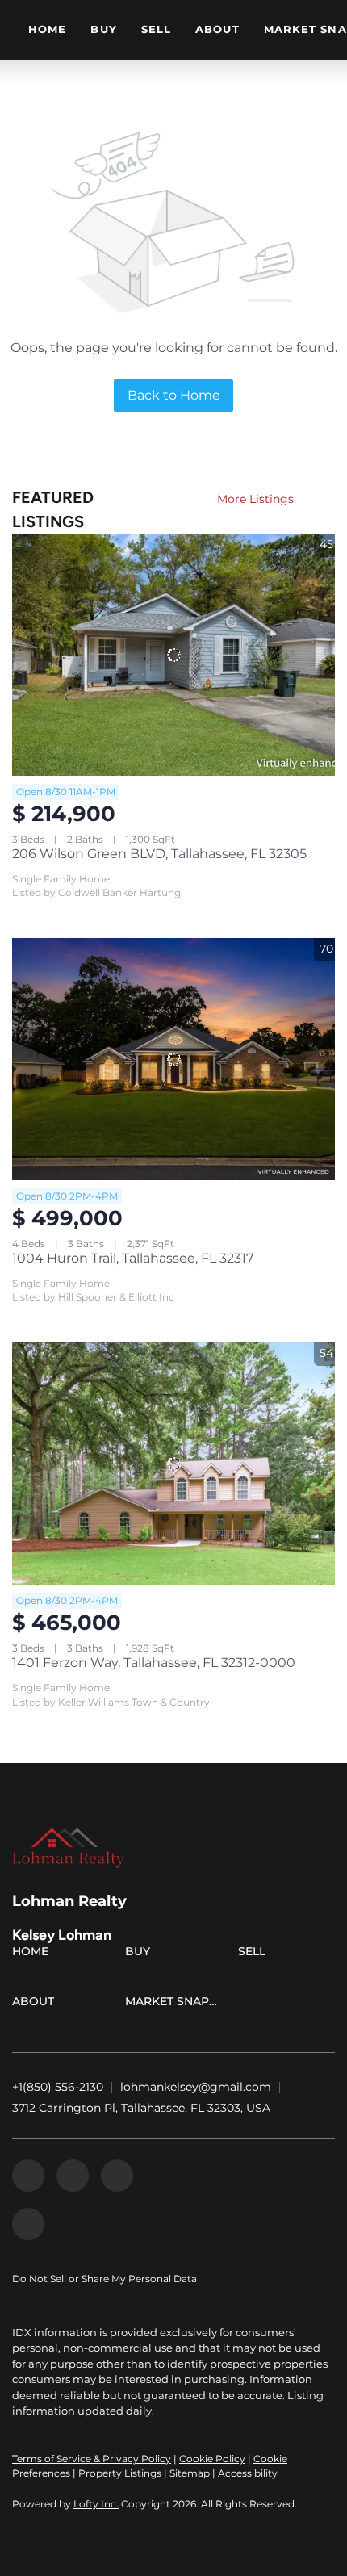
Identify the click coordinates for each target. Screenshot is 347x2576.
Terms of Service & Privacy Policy (92, 2459)
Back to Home (174, 395)
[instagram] (117, 2176)
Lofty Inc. (96, 2504)
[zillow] (73, 2176)
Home (47, 29)
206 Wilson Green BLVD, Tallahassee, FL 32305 (159, 854)
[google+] (28, 2224)
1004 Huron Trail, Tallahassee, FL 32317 (133, 1258)
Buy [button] (103, 29)
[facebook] (28, 2176)
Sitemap (190, 2473)
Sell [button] (156, 29)
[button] (34, 1954)
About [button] (217, 29)
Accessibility (248, 2473)
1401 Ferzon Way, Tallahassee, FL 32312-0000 (154, 1663)
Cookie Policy (212, 2459)
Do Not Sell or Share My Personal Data (105, 2279)
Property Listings (120, 2473)
